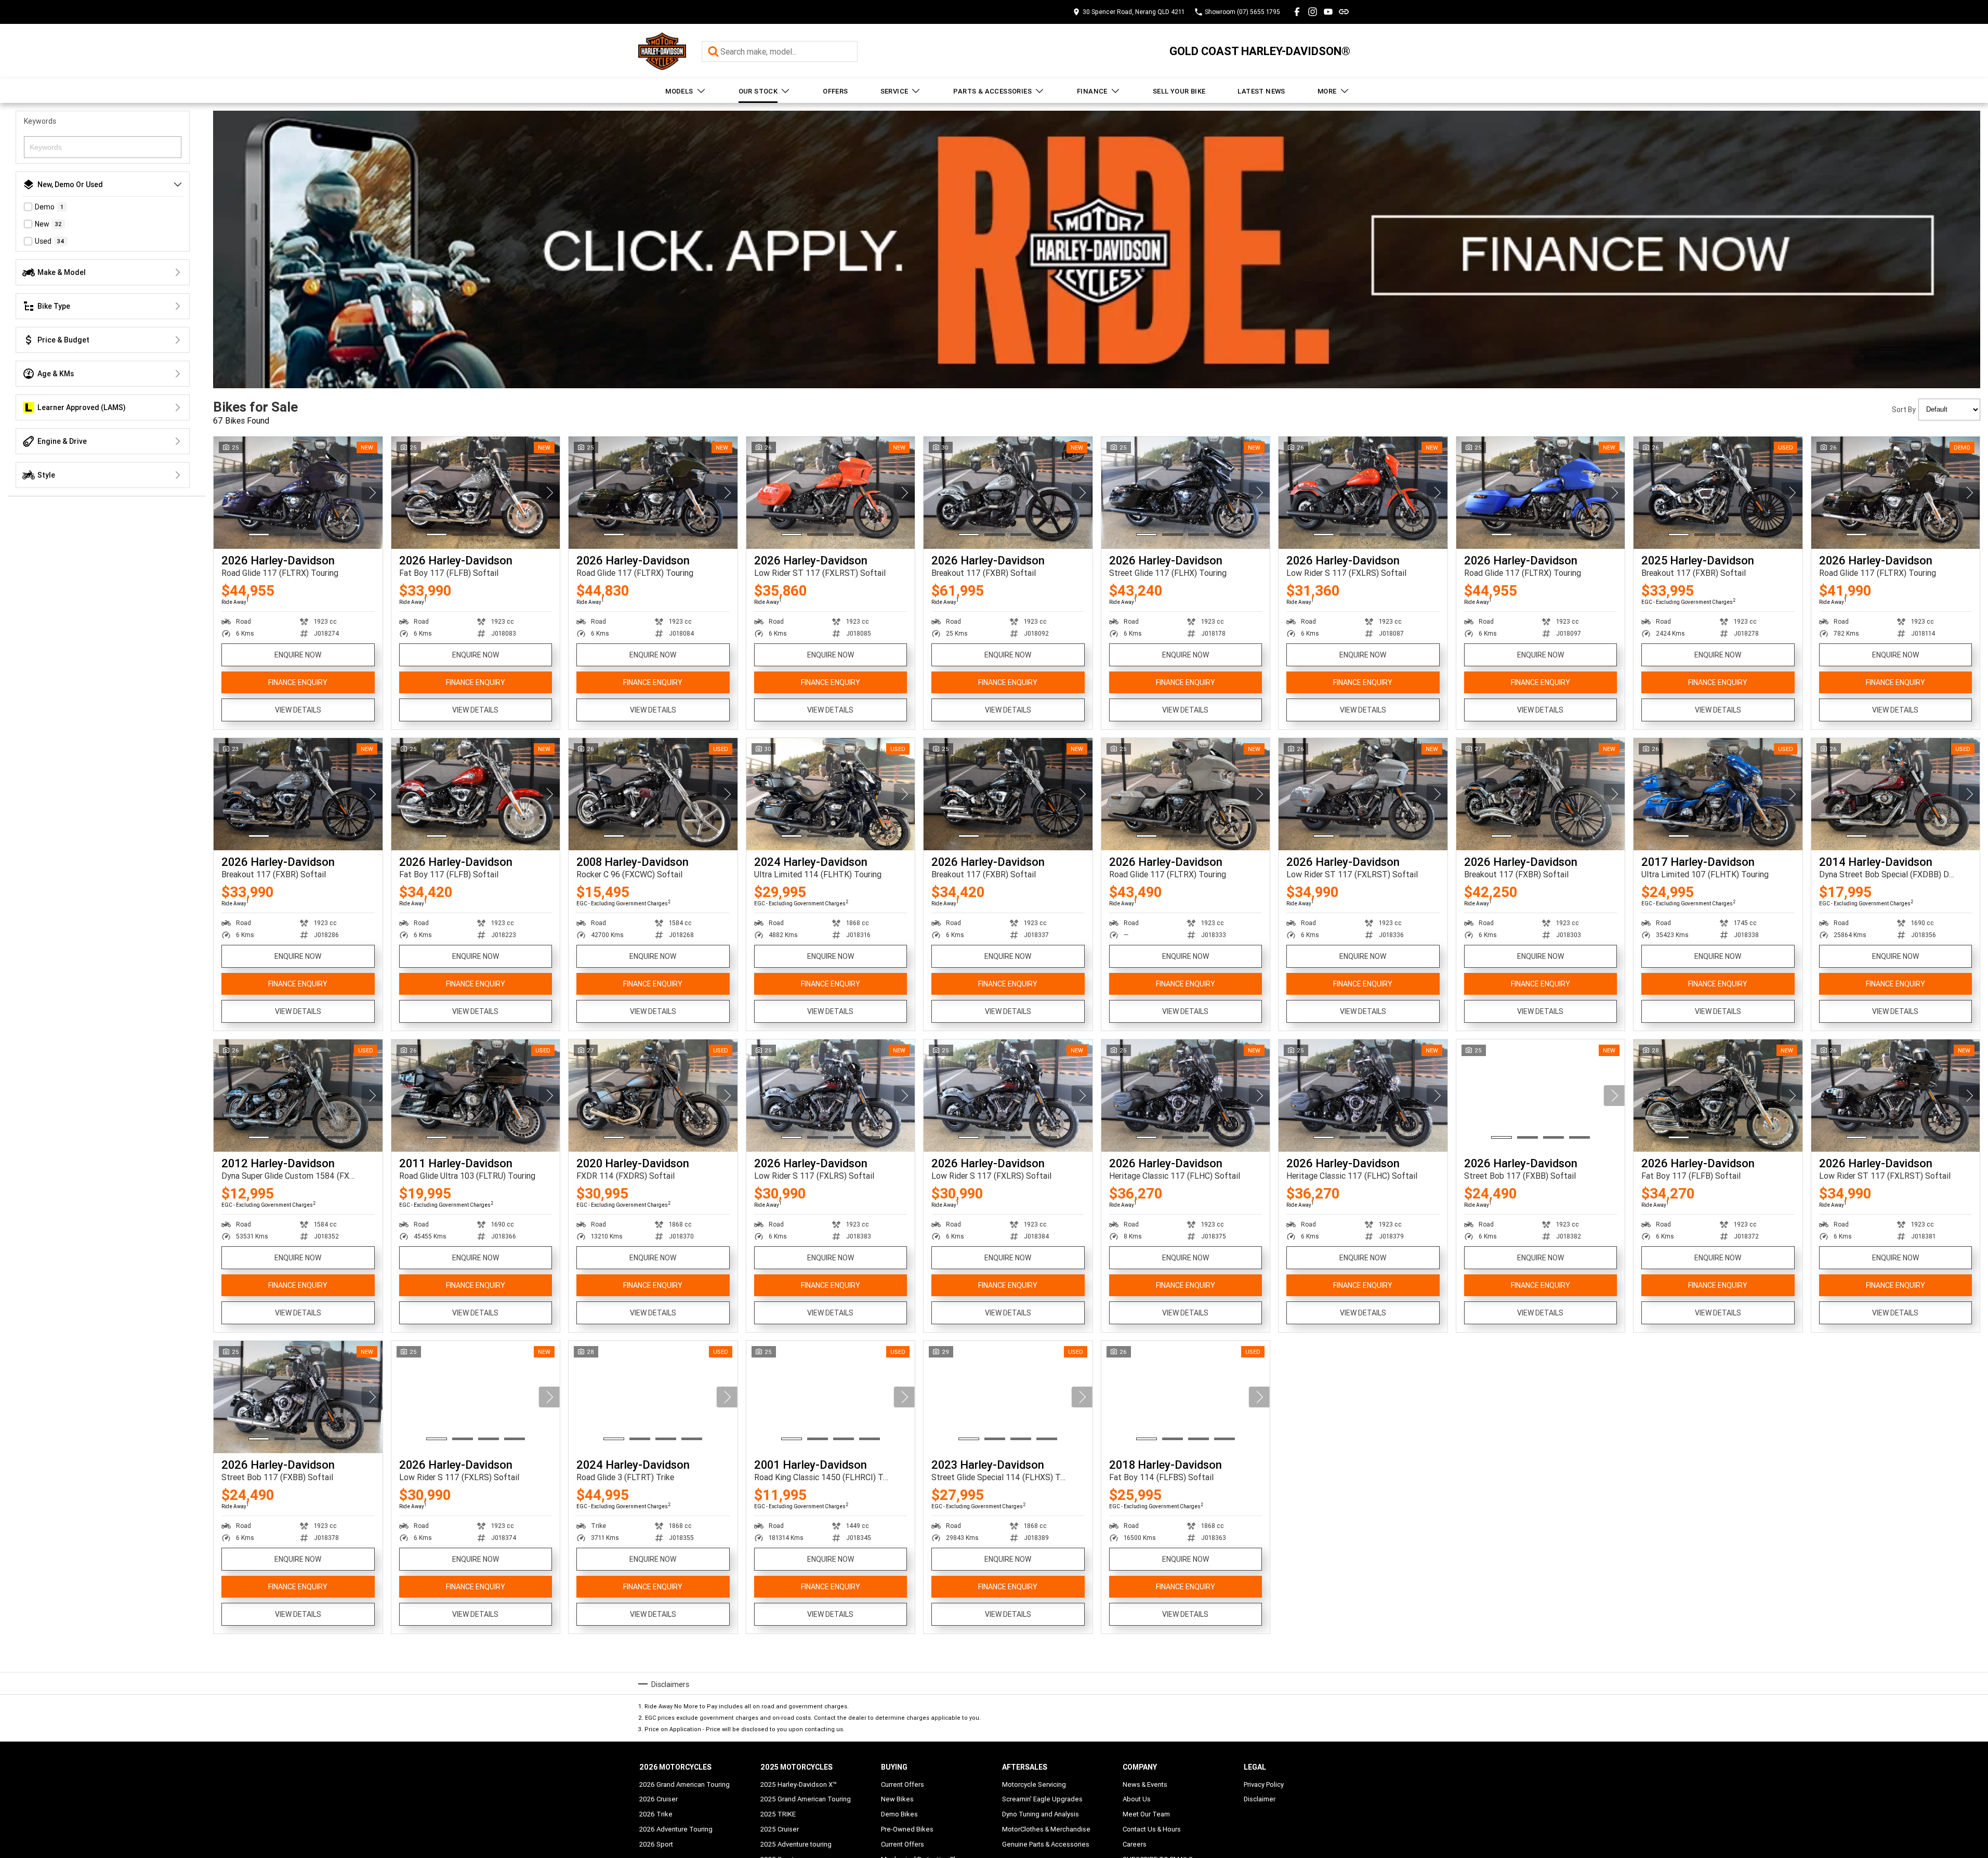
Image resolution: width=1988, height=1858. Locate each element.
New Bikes (897, 1799)
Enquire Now (298, 655)
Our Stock (758, 91)
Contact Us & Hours (1152, 1829)
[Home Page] (662, 51)
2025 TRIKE (778, 1814)
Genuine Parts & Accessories (1046, 1844)
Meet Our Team (1146, 1814)
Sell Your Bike (1179, 91)
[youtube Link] (1328, 12)
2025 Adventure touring (796, 1844)
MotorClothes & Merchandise (1046, 1829)
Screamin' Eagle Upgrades (1042, 1799)
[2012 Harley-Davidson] (298, 1096)
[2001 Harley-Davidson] (831, 1397)
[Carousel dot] (259, 535)
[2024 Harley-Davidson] (831, 794)
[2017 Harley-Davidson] (1718, 794)
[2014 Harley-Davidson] (1896, 794)
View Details (298, 710)
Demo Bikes (899, 1814)
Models (679, 91)
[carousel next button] (372, 493)
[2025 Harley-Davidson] (1718, 493)
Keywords (40, 121)
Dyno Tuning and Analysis (1041, 1814)
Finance (1092, 91)
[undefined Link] (1344, 12)
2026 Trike (656, 1814)
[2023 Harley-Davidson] (1008, 1397)
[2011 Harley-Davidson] (476, 1096)
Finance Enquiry (298, 682)
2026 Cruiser (659, 1799)
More (1327, 91)
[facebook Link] (1297, 12)
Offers (835, 91)
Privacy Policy (1264, 1784)
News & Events (1145, 1784)
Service (894, 91)
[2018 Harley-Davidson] (1186, 1397)
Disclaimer (1260, 1799)
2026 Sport (656, 1844)
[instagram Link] (1313, 12)
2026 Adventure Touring (676, 1829)
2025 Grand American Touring (806, 1799)
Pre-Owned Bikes (907, 1829)
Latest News (1261, 91)
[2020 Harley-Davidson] (653, 1096)
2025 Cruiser (780, 1829)
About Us (1137, 1799)
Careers (1135, 1844)
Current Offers (903, 1784)
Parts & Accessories (992, 91)
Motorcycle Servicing (1034, 1784)
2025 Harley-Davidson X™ (799, 1784)
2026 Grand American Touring (684, 1784)
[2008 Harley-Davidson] (653, 794)
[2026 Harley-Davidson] (298, 493)
